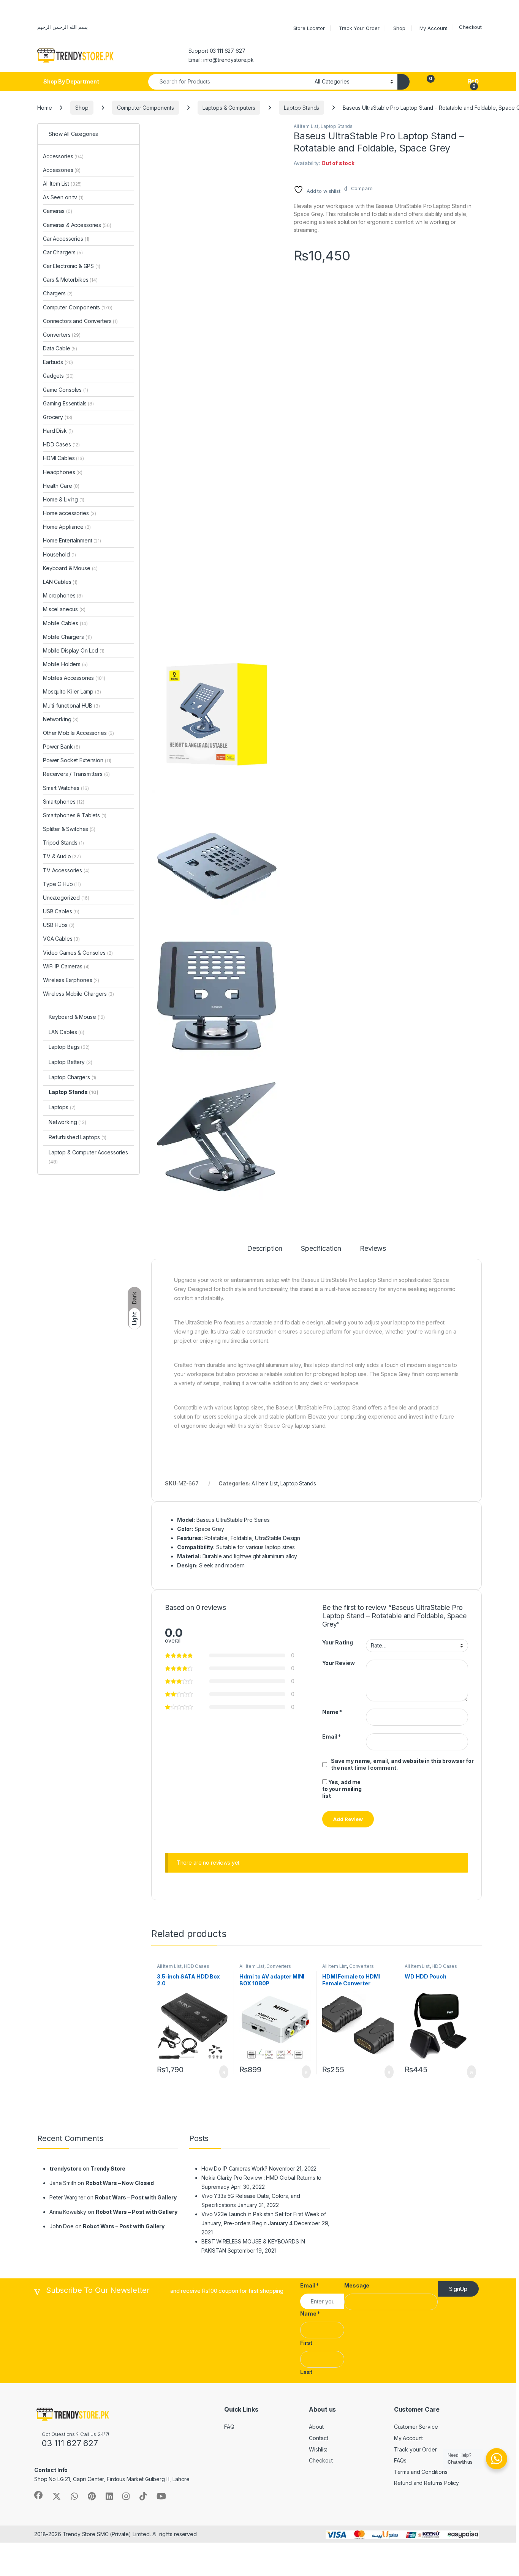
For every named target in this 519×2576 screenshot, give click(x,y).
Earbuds (58, 362)
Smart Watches (66, 788)
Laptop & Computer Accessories (88, 1157)
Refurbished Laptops (78, 1137)
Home (44, 108)
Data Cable (60, 348)
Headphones (63, 472)
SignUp (458, 2289)
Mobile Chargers (67, 637)
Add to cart (223, 2072)
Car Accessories (66, 239)
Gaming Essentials (68, 403)
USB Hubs (59, 925)
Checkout (470, 27)
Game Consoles (66, 390)
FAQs (400, 2460)
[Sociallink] (38, 2495)
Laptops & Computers (229, 108)
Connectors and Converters (80, 321)
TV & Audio (62, 856)
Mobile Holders (65, 664)
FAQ (229, 2427)
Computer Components (146, 108)
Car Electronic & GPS (72, 266)
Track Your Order (359, 28)
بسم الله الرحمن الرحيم (63, 27)
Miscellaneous (64, 609)
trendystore (65, 2168)
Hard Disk (58, 431)
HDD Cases (197, 1966)
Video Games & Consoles (78, 953)
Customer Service (416, 2427)
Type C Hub (62, 884)
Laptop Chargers (72, 1077)
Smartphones (64, 802)
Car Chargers (63, 252)
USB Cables (61, 911)
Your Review (338, 1663)
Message (357, 2285)
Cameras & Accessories (77, 225)
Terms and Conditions (421, 2472)
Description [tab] (265, 1249)
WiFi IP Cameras (66, 966)
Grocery (58, 417)
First (306, 2343)
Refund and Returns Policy (427, 2483)
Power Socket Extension (77, 760)
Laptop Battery (70, 1062)
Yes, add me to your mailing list (342, 1789)
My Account (434, 28)
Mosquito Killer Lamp (72, 691)
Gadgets (58, 376)
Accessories (63, 156)
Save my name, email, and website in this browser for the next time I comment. (402, 1764)
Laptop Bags (69, 1047)
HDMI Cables (63, 458)
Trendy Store (108, 2168)
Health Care (61, 486)
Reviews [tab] (373, 1249)
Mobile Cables (65, 623)
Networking (61, 719)
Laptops (62, 1107)
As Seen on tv (63, 197)
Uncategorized (66, 898)
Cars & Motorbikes (70, 280)
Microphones (63, 595)
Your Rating (337, 1642)
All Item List (306, 126)
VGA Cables (61, 939)
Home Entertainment (72, 540)
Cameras (57, 211)
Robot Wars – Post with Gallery (136, 2197)
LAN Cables (60, 582)
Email (331, 1737)
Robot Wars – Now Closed (120, 2183)
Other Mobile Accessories (78, 733)
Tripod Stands (63, 843)
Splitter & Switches (69, 829)
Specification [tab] (321, 1249)
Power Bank (62, 746)
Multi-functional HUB (71, 705)
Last (306, 2372)
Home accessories (70, 513)
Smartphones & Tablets (75, 815)
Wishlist (318, 2449)
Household (59, 554)
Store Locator (309, 28)
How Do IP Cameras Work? (234, 2168)
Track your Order (415, 2449)
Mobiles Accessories (74, 678)
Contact (318, 2438)
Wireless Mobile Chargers (78, 994)
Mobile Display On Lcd (74, 650)
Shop (399, 28)
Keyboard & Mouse (70, 568)
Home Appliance (67, 527)
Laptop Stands (301, 108)
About (316, 2427)
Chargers (58, 293)
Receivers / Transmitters (76, 774)
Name (332, 1712)
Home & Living (64, 499)
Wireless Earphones (71, 980)
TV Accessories (66, 870)
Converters (279, 1966)
